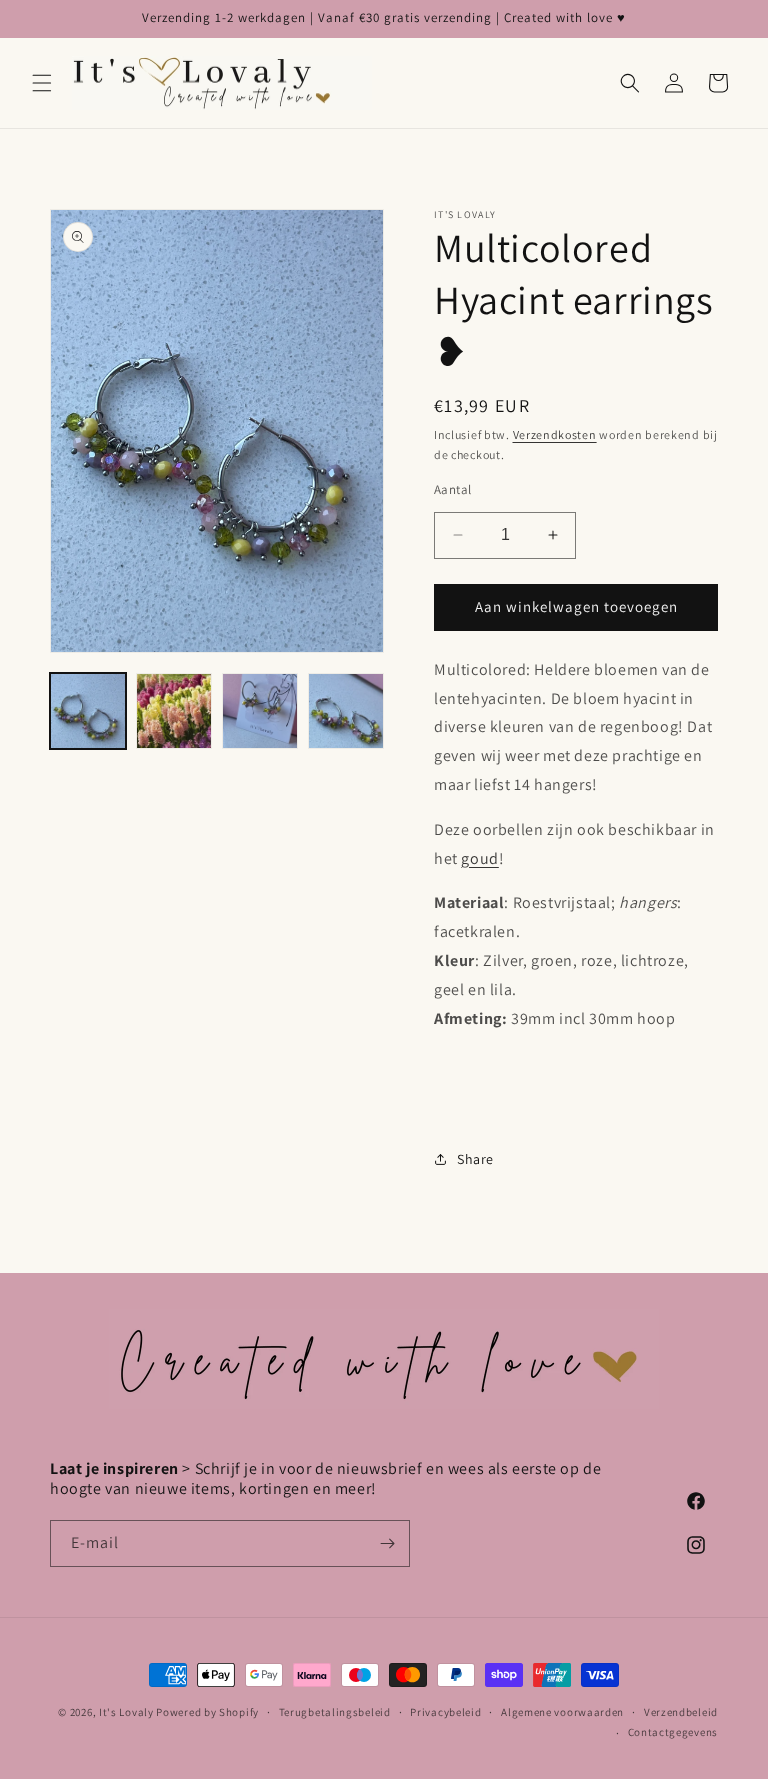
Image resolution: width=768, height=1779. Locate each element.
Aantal (452, 489)
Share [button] (475, 1159)
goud (479, 858)
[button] (42, 83)
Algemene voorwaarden (562, 1712)
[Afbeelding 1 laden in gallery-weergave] (88, 711)
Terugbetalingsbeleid (335, 1712)
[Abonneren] (387, 1543)
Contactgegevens (673, 1732)
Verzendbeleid (681, 1712)
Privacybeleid (445, 1712)
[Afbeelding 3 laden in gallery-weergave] (260, 711)
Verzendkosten (555, 434)
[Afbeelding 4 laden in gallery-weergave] (346, 711)
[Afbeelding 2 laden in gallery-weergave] (174, 711)
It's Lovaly (126, 1712)
